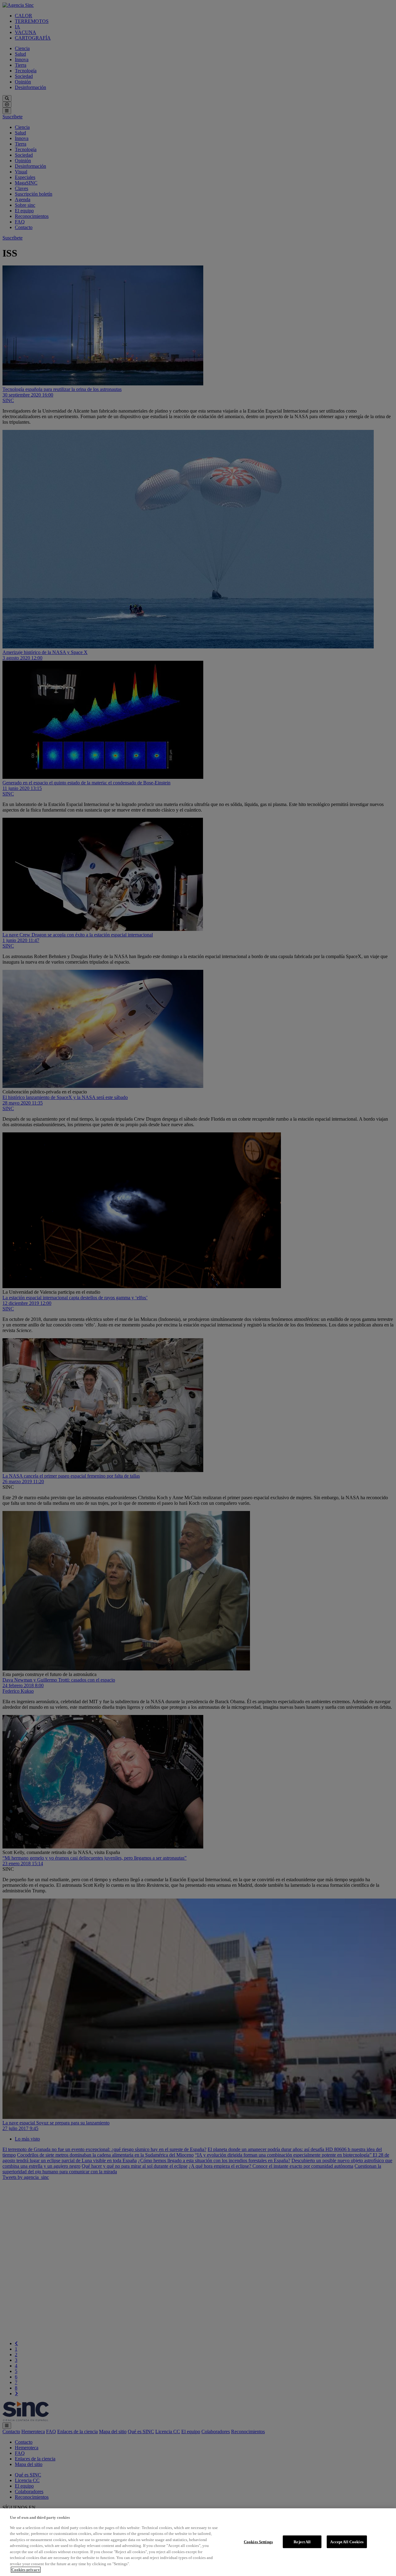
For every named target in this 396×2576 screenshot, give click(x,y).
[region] (198, 2542)
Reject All (302, 2542)
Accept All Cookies (347, 2542)
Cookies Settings (258, 2542)
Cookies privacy (26, 2570)
